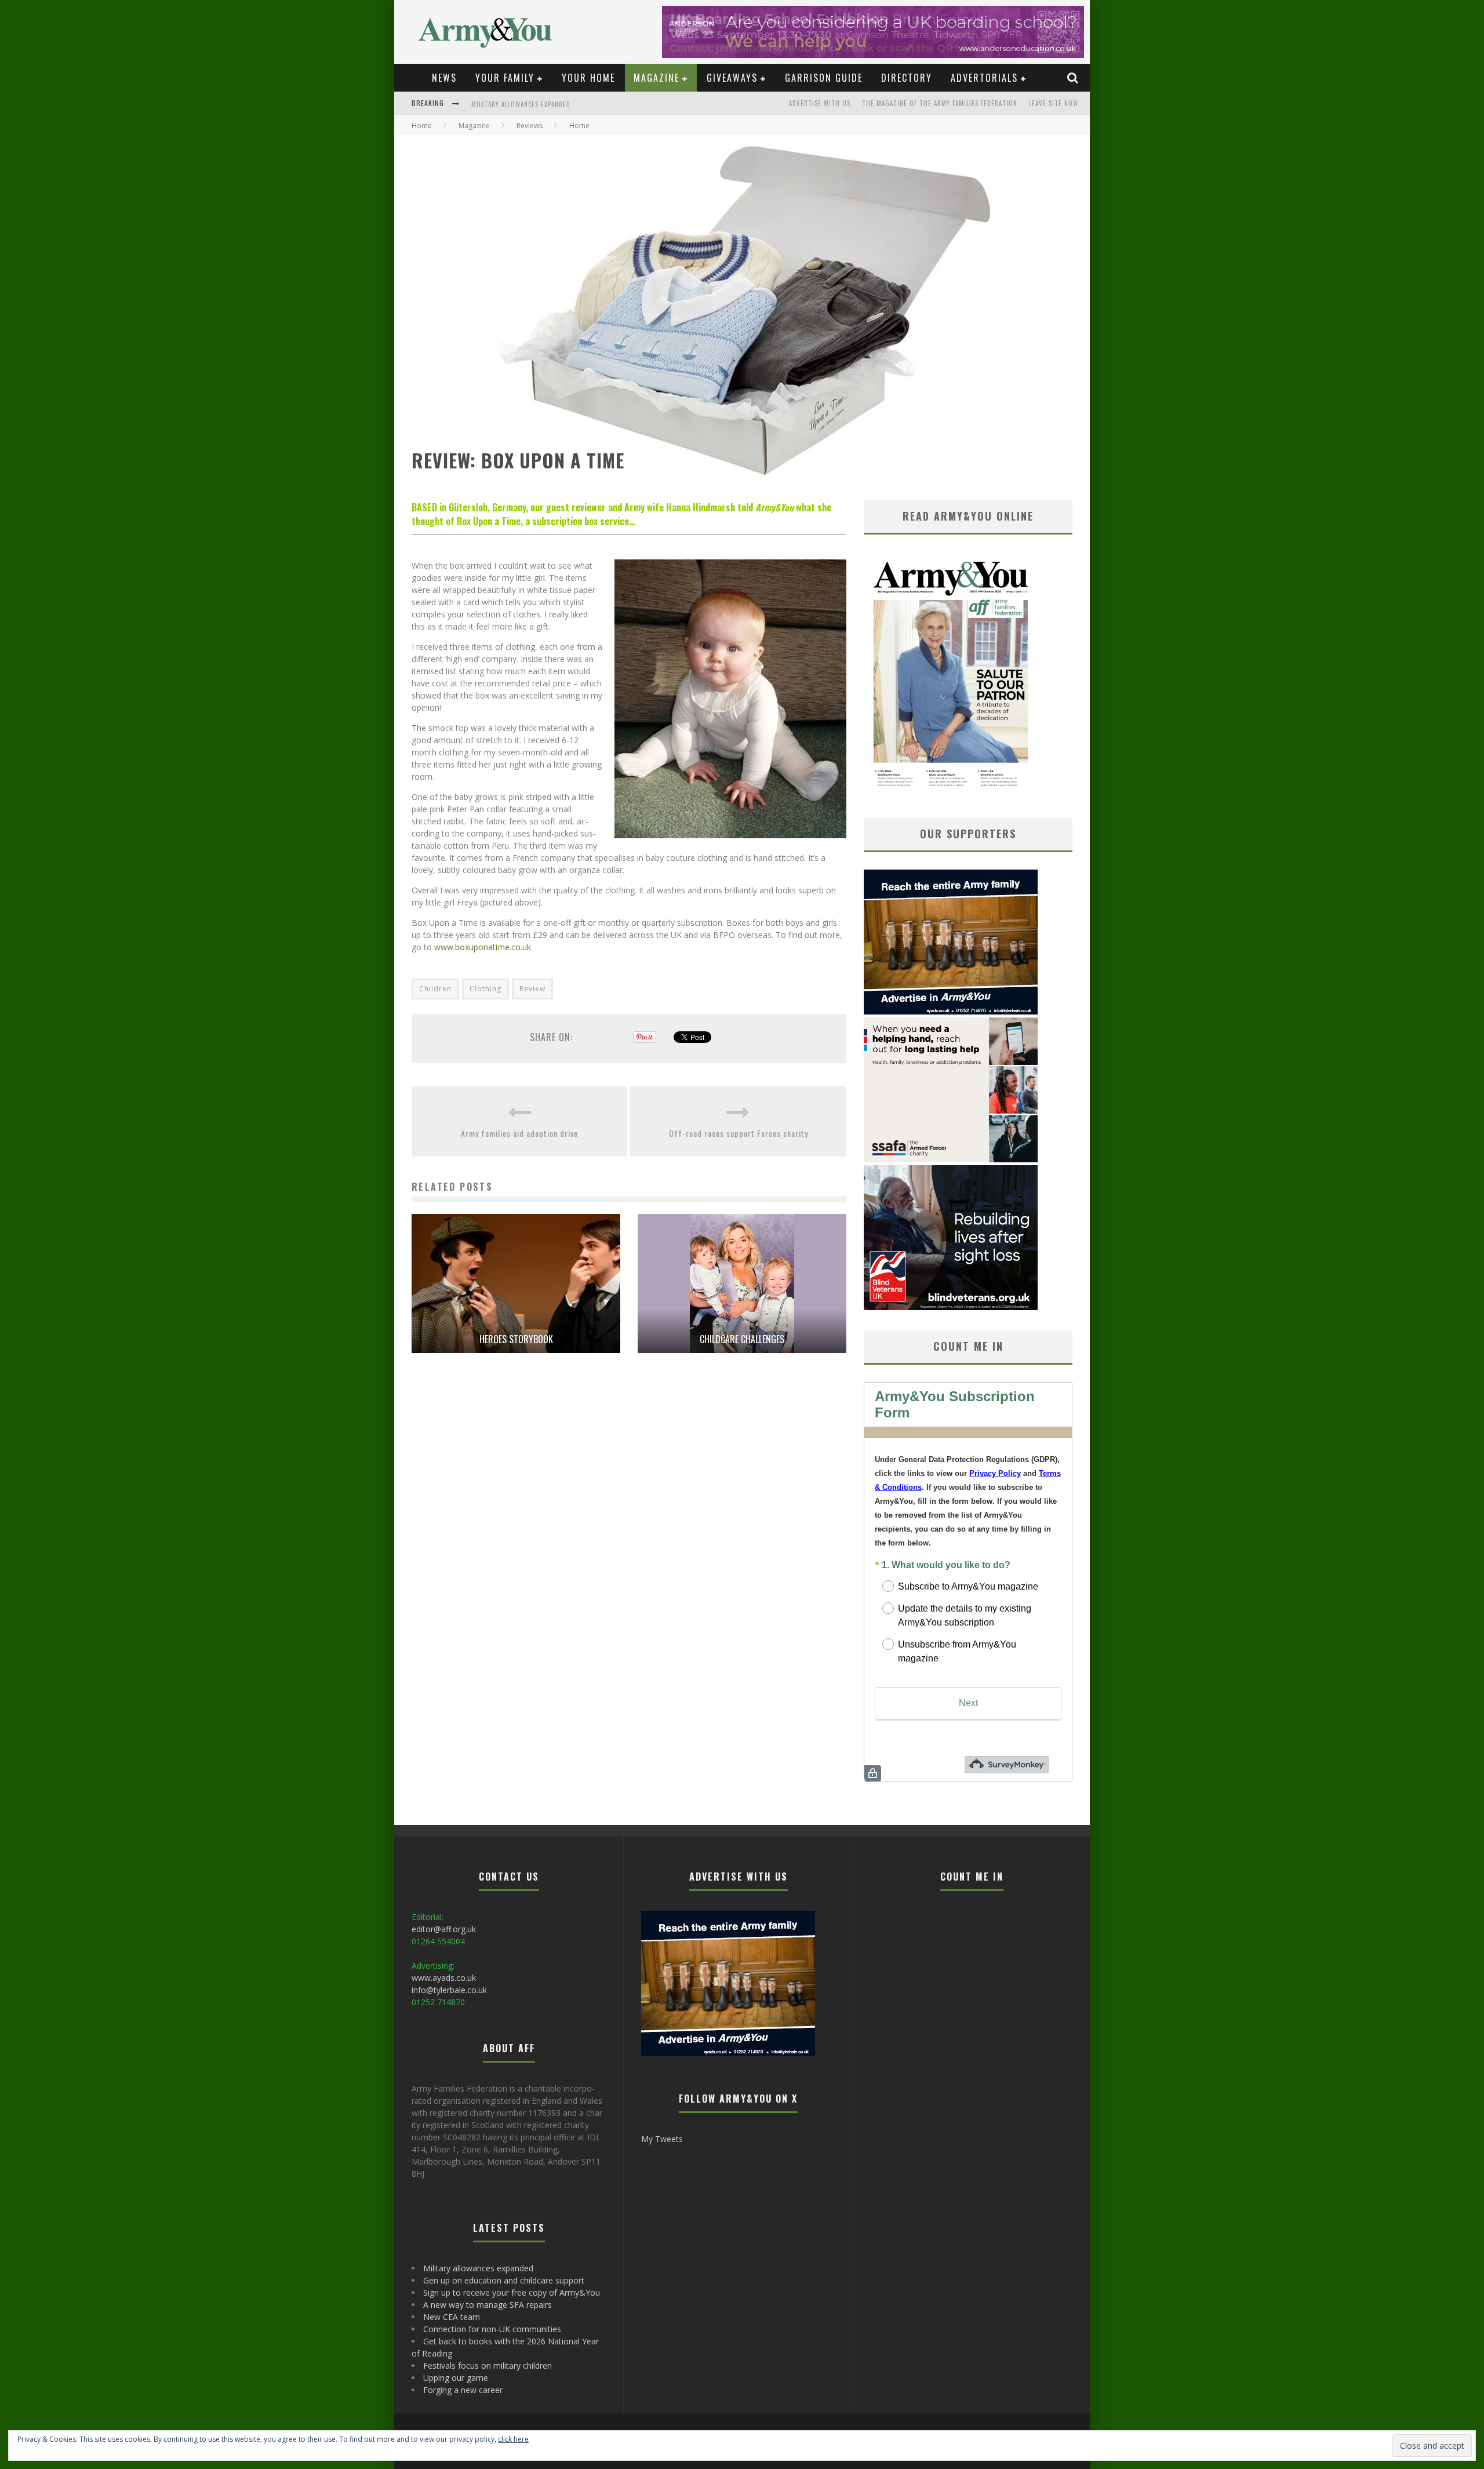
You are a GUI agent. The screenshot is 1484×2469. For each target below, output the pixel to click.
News (444, 78)
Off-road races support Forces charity (739, 1133)
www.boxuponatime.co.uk (483, 947)
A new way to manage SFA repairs (488, 2305)
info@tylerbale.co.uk (449, 1990)
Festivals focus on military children (488, 2366)
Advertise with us (820, 103)
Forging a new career (463, 2390)
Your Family (505, 78)
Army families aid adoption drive (519, 1133)
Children (435, 989)
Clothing (485, 989)
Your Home (588, 78)
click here (513, 2439)
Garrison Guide (824, 78)
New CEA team (452, 2317)
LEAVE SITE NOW (1054, 103)
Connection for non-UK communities (492, 2329)
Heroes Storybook (516, 1339)
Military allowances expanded (478, 2268)
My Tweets (662, 2139)
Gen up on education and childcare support (545, 104)
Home (422, 126)
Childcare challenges (742, 1339)
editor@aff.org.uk (444, 1929)
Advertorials (984, 78)
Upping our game (456, 2378)
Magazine (656, 78)
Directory (907, 78)
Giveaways (732, 78)
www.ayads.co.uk (444, 1978)
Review (532, 989)
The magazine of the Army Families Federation (940, 103)
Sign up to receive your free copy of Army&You (512, 2292)
